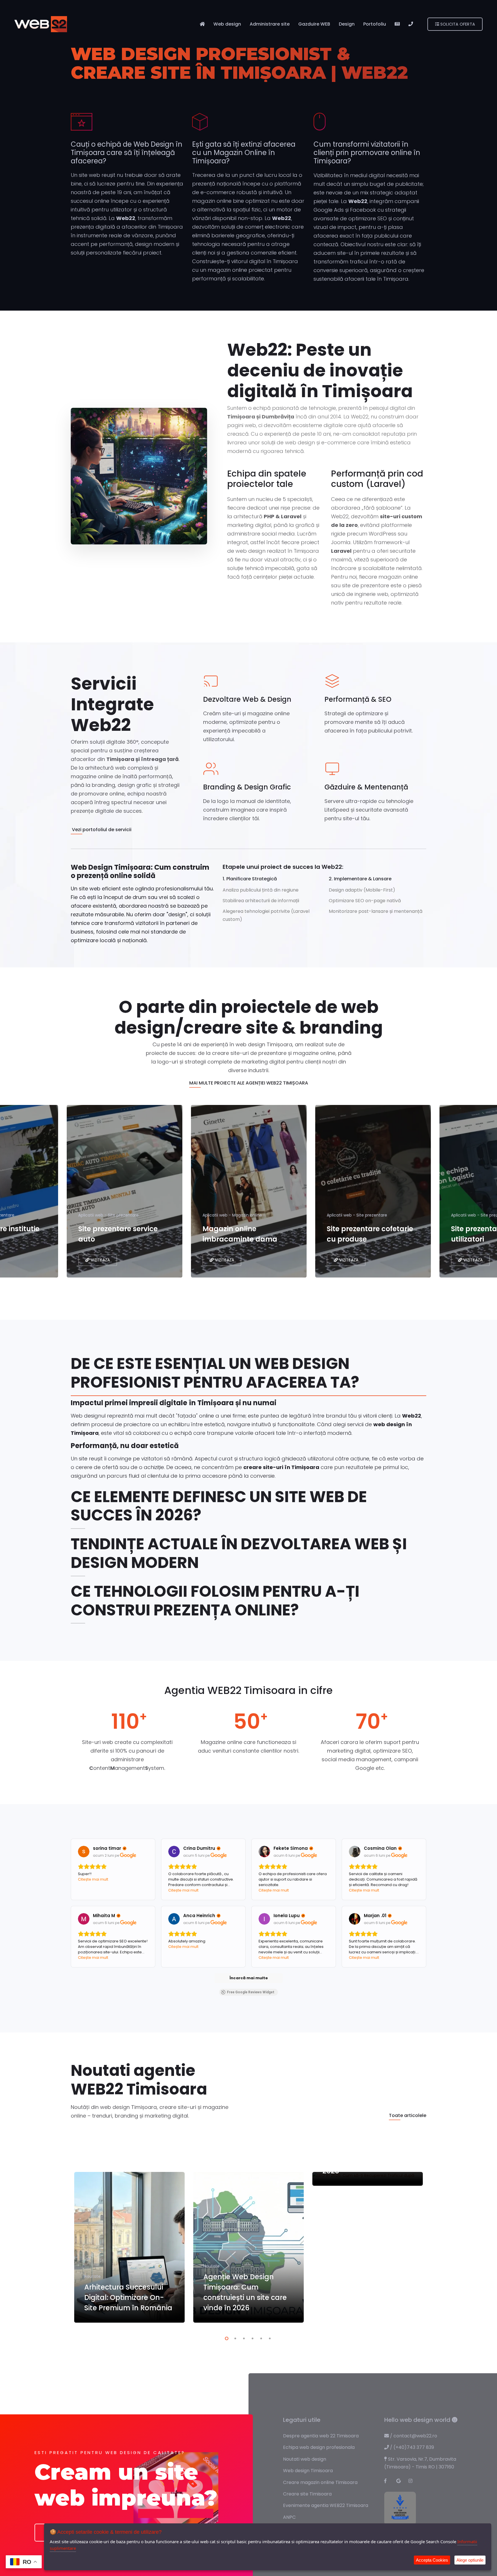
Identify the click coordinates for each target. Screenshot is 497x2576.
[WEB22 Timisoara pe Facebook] (389, 2481)
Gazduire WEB (314, 24)
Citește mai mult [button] (93, 1879)
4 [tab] (251, 2338)
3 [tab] (243, 2338)
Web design (227, 24)
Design (347, 24)
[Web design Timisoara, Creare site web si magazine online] (82, 126)
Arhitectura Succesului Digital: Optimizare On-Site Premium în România (128, 2297)
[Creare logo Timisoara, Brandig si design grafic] (200, 126)
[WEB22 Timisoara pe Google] (401, 2481)
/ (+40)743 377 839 (411, 2447)
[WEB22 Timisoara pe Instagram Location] (413, 2481)
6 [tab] (269, 2338)
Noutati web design (305, 2459)
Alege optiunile (470, 2560)
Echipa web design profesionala (319, 2447)
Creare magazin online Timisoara (320, 2482)
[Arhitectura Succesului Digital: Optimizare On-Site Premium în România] (129, 2247)
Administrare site (270, 24)
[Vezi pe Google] (84, 1852)
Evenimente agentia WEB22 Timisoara (326, 2505)
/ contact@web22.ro (413, 2436)
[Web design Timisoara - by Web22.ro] (41, 24)
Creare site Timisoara (307, 2494)
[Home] (202, 24)
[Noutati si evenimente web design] (397, 24)
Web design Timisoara (308, 2471)
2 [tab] (234, 2338)
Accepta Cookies (432, 2560)
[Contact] (411, 24)
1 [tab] (225, 2338)
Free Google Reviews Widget (251, 1992)
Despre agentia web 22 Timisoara (321, 2436)
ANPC (289, 2517)
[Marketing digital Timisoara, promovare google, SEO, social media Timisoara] (320, 126)
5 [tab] (260, 2338)
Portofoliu (375, 24)
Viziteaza (100, 1260)
